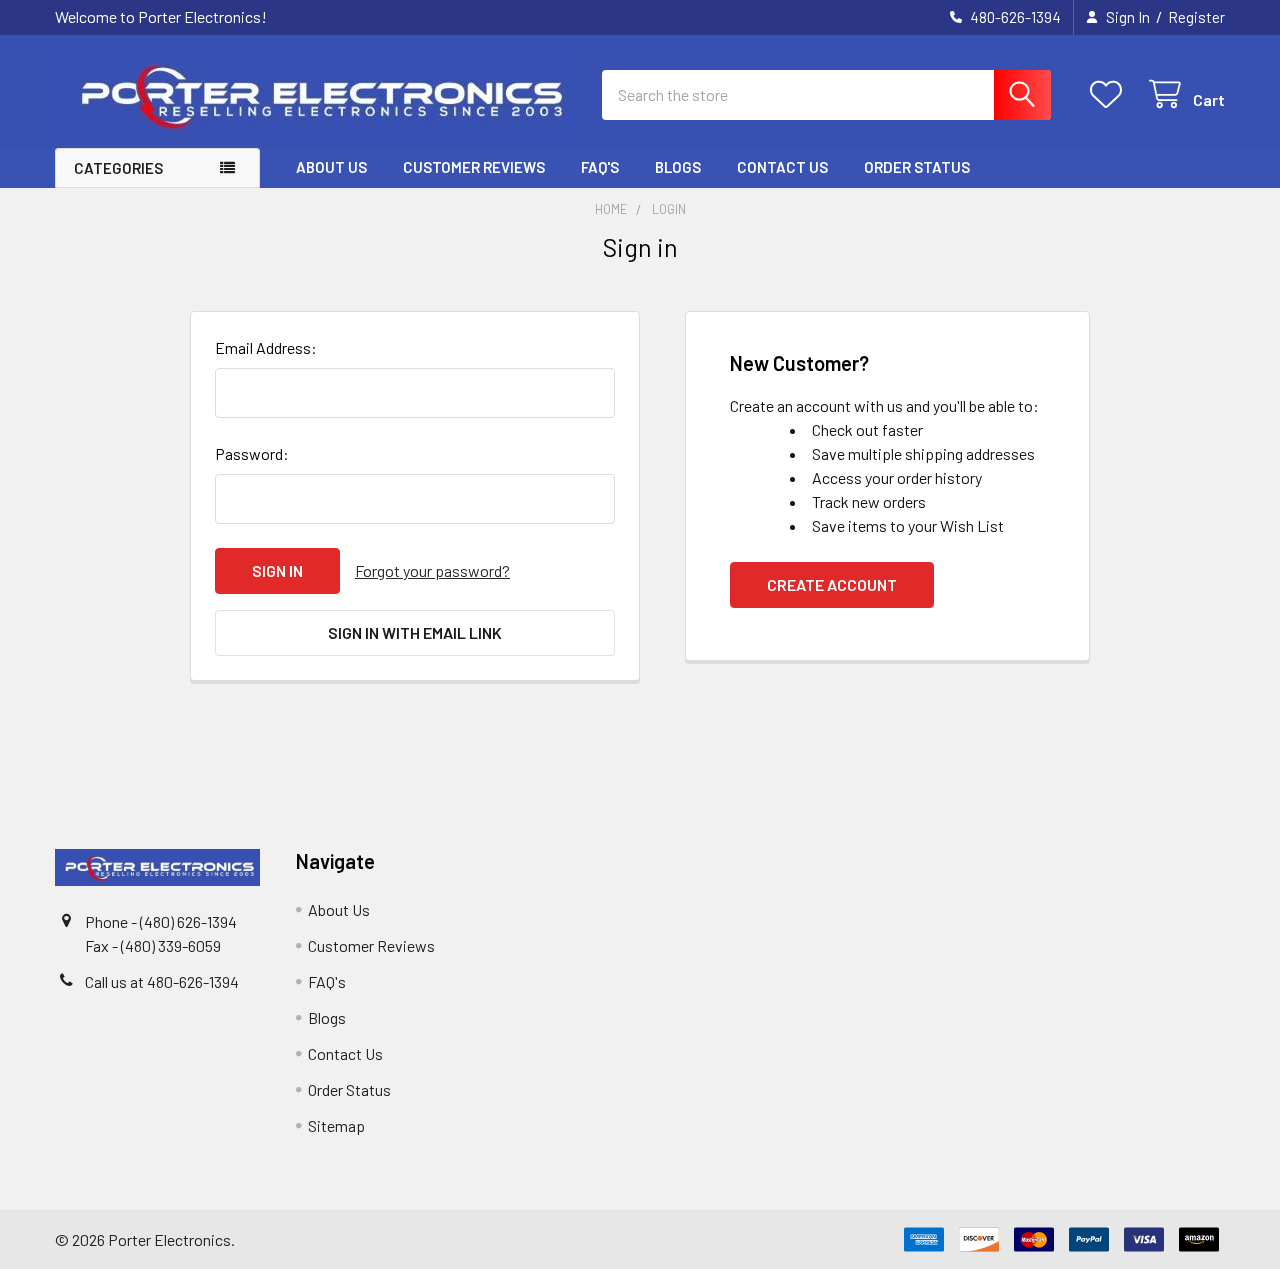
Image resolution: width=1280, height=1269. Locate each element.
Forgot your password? (432, 570)
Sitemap (336, 1125)
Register (1196, 17)
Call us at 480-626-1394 (162, 981)
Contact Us (782, 167)
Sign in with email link (415, 632)
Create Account (832, 584)
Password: (252, 453)
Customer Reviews (474, 167)
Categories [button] (118, 168)
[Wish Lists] (1110, 94)
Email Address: (266, 347)
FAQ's (600, 167)
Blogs (678, 167)
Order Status (917, 167)
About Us (331, 167)
